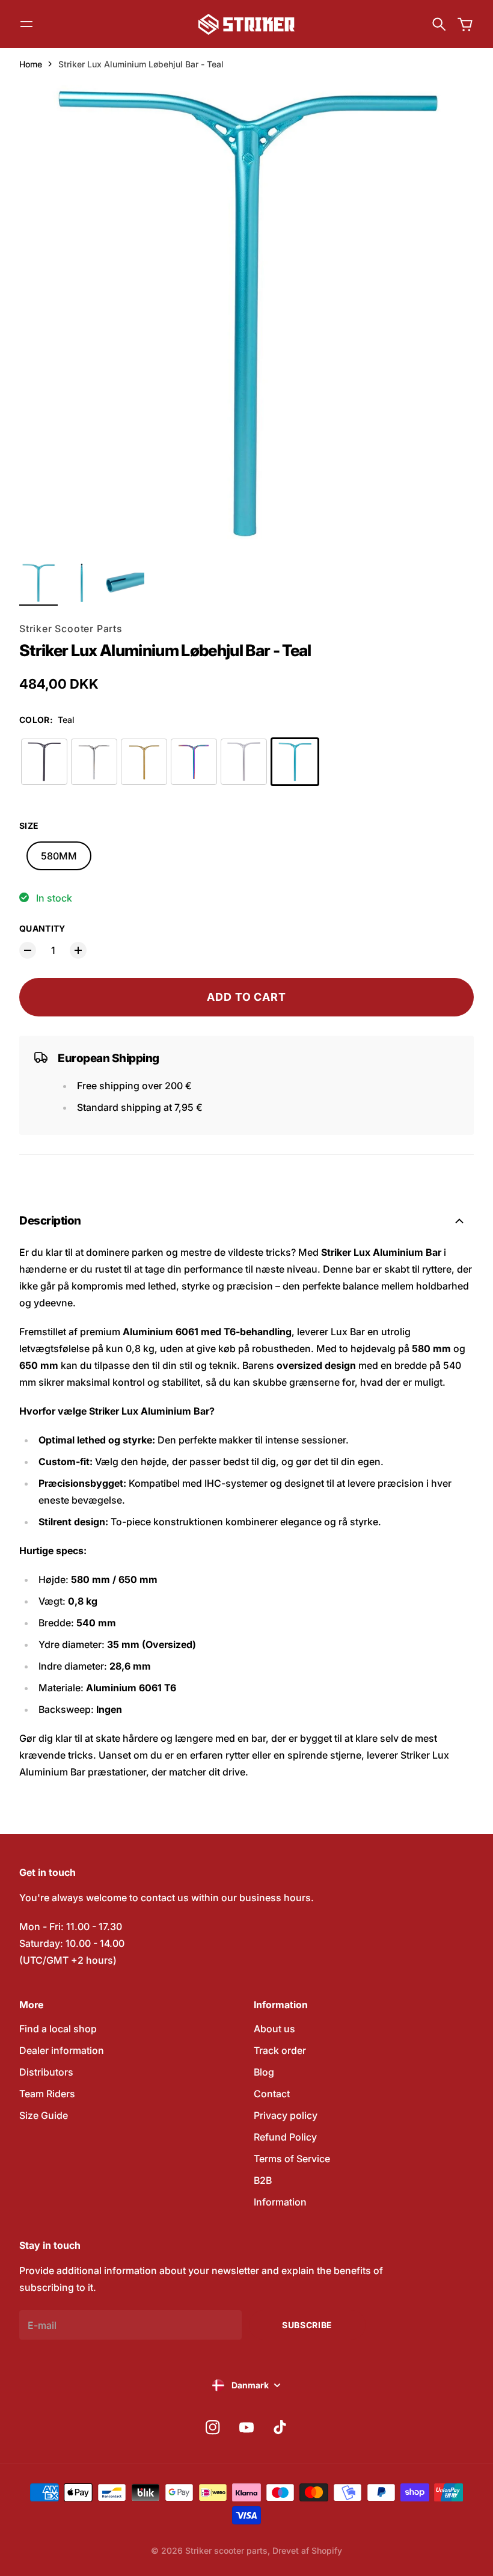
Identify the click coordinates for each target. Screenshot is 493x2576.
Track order (280, 2050)
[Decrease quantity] (28, 950)
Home (31, 64)
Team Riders (47, 2094)
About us (274, 2029)
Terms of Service (292, 2159)
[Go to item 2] (82, 583)
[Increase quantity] (78, 950)
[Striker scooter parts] (246, 24)
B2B (263, 2180)
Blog (264, 2072)
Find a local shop (58, 2029)
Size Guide (44, 2115)
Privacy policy (286, 2115)
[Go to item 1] (38, 583)
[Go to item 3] (125, 583)
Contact (272, 2094)
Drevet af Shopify (307, 2550)
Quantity (42, 928)
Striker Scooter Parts (71, 629)
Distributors (46, 2072)
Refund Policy (285, 2137)
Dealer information (62, 2050)
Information (280, 2202)
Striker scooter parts (226, 2550)
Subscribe (307, 2325)
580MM (59, 856)
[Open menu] (26, 24)
